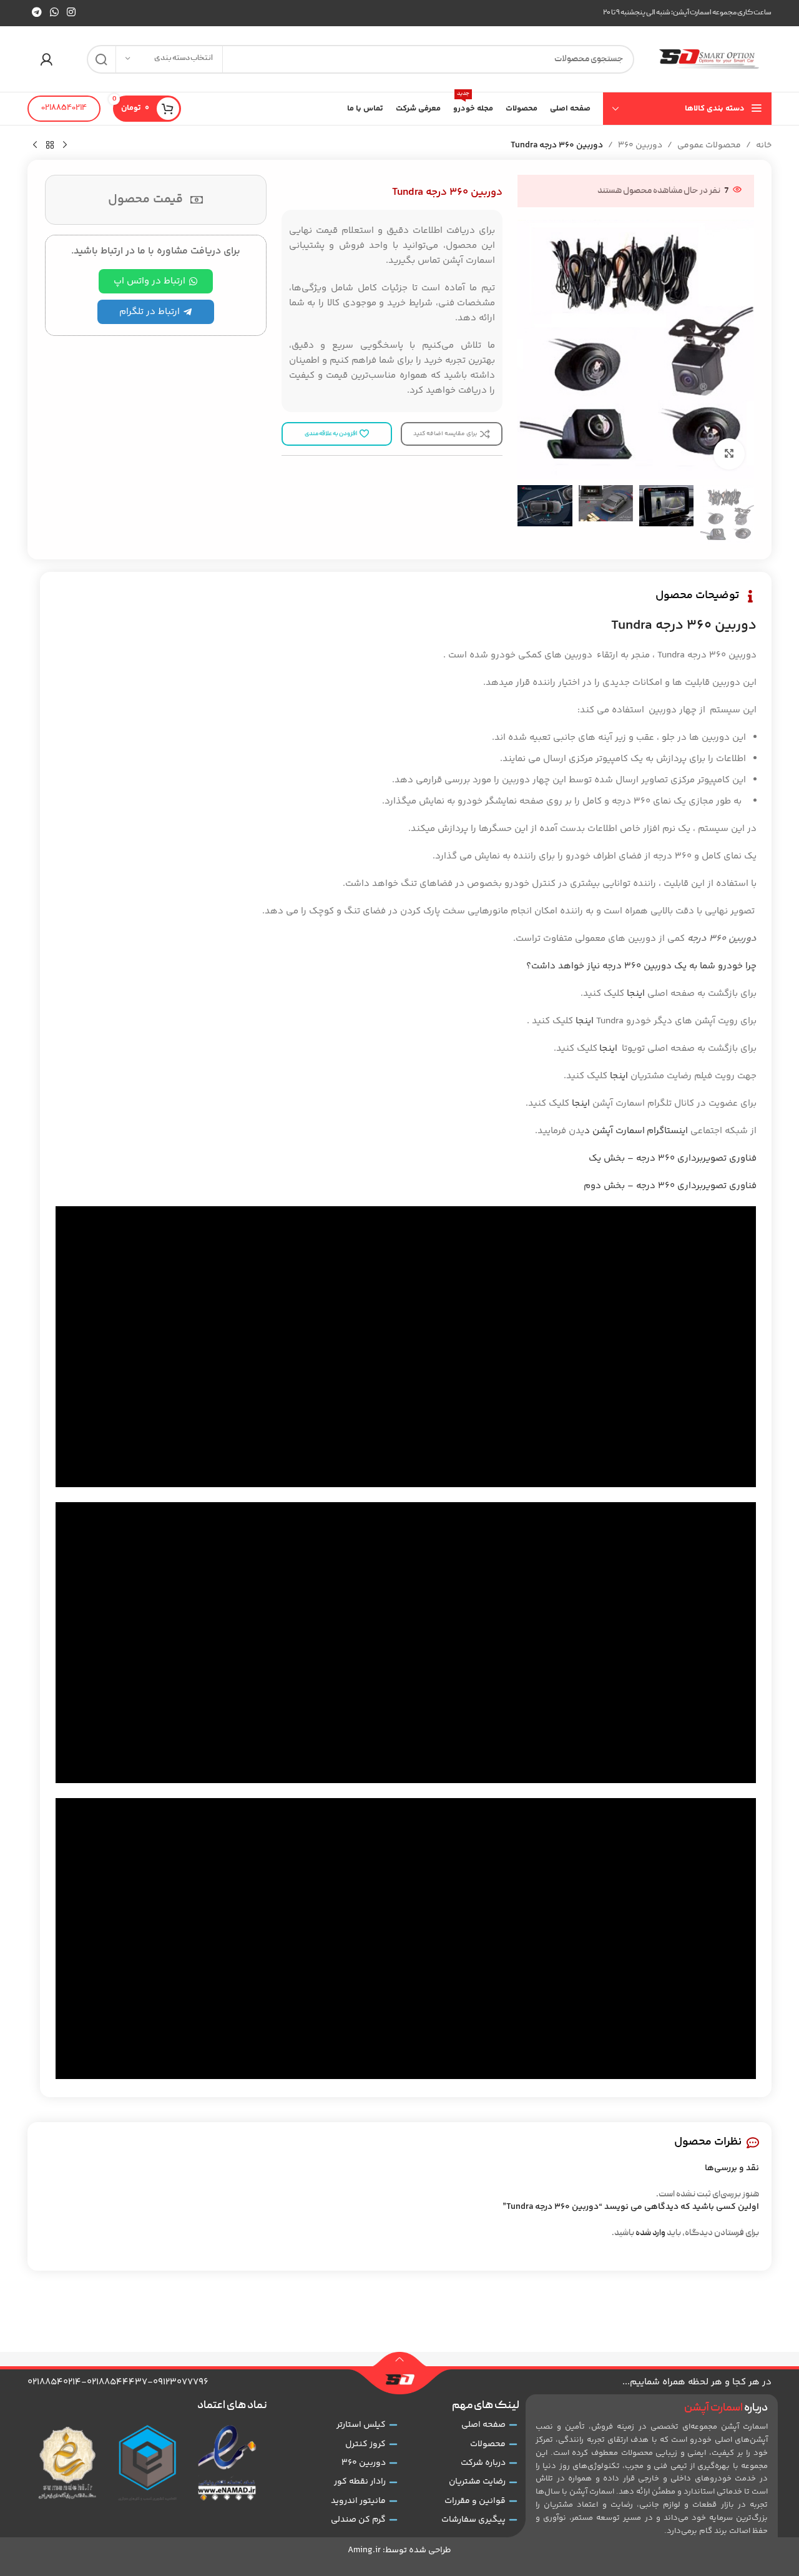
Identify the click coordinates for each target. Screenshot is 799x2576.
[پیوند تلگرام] (37, 13)
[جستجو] (101, 59)
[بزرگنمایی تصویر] (729, 454)
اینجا (636, 994)
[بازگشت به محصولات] (50, 145)
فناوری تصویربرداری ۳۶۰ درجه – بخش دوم (670, 1186)
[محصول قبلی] (65, 145)
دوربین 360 (640, 145)
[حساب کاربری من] (46, 59)
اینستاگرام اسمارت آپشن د (636, 1131)
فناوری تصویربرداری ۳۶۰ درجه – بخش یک (673, 1158)
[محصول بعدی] (35, 145)
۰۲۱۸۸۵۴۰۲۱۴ (64, 108)
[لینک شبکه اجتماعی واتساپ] (54, 13)
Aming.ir (364, 2550)
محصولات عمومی (709, 145)
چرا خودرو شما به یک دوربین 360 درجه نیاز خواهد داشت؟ (641, 966)
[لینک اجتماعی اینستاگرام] (71, 13)
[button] (738, 515)
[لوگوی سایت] (709, 59)
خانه (764, 145)
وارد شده (650, 2233)
